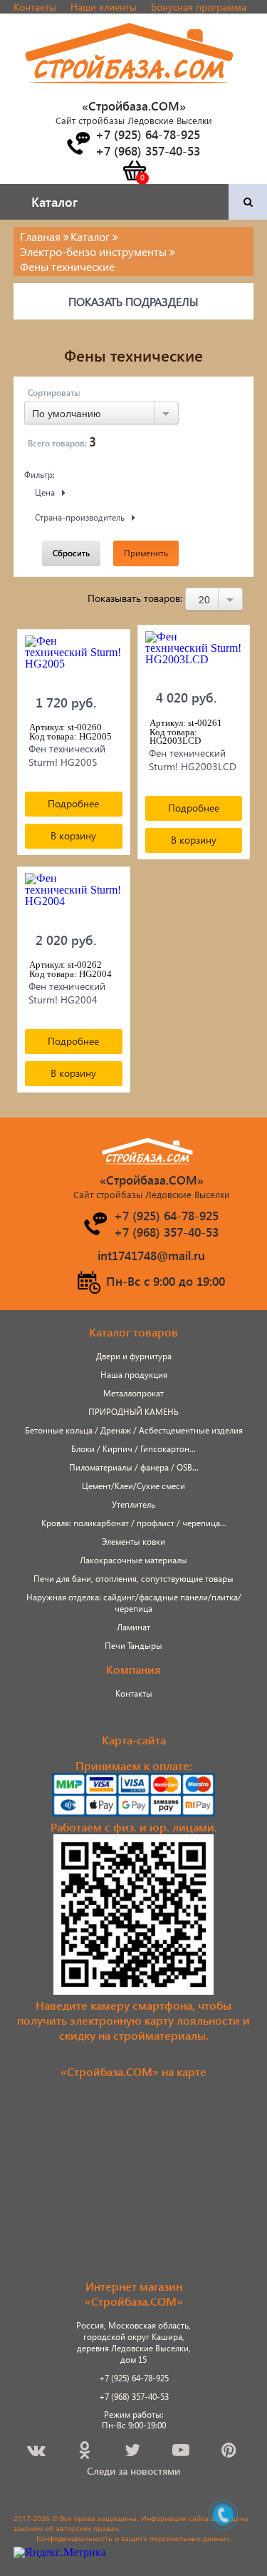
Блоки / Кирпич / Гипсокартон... (133, 1449)
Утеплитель (133, 1504)
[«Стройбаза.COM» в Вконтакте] (37, 2452)
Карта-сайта (134, 1740)
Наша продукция (134, 1375)
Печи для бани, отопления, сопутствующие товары (133, 1579)
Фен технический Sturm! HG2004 (67, 993)
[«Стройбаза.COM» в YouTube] (182, 2452)
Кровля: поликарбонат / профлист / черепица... (134, 1523)
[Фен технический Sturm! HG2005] (74, 660)
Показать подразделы (133, 301)
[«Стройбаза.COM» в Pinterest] (230, 2452)
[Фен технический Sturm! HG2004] (74, 897)
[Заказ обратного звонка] (78, 143)
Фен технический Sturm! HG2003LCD (193, 760)
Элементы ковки (133, 1542)
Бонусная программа (199, 7)
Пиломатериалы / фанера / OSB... (134, 1467)
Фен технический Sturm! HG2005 (67, 755)
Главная (40, 236)
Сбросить (71, 553)
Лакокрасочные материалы (133, 1560)
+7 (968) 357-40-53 (134, 2397)
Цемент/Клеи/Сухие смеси (133, 1486)
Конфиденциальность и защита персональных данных (133, 2538)
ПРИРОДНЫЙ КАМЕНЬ (133, 1412)
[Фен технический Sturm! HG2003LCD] (194, 655)
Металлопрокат (133, 1393)
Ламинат (133, 1627)
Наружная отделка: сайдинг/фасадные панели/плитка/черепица (134, 1603)
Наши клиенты (104, 7)
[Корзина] (134, 170)
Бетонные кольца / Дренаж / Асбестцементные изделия (134, 1430)
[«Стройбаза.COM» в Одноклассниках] (85, 2452)
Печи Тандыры (133, 1646)
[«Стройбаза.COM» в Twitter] (133, 2452)
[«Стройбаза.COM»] (130, 92)
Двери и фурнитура (134, 1356)
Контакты (35, 7)
